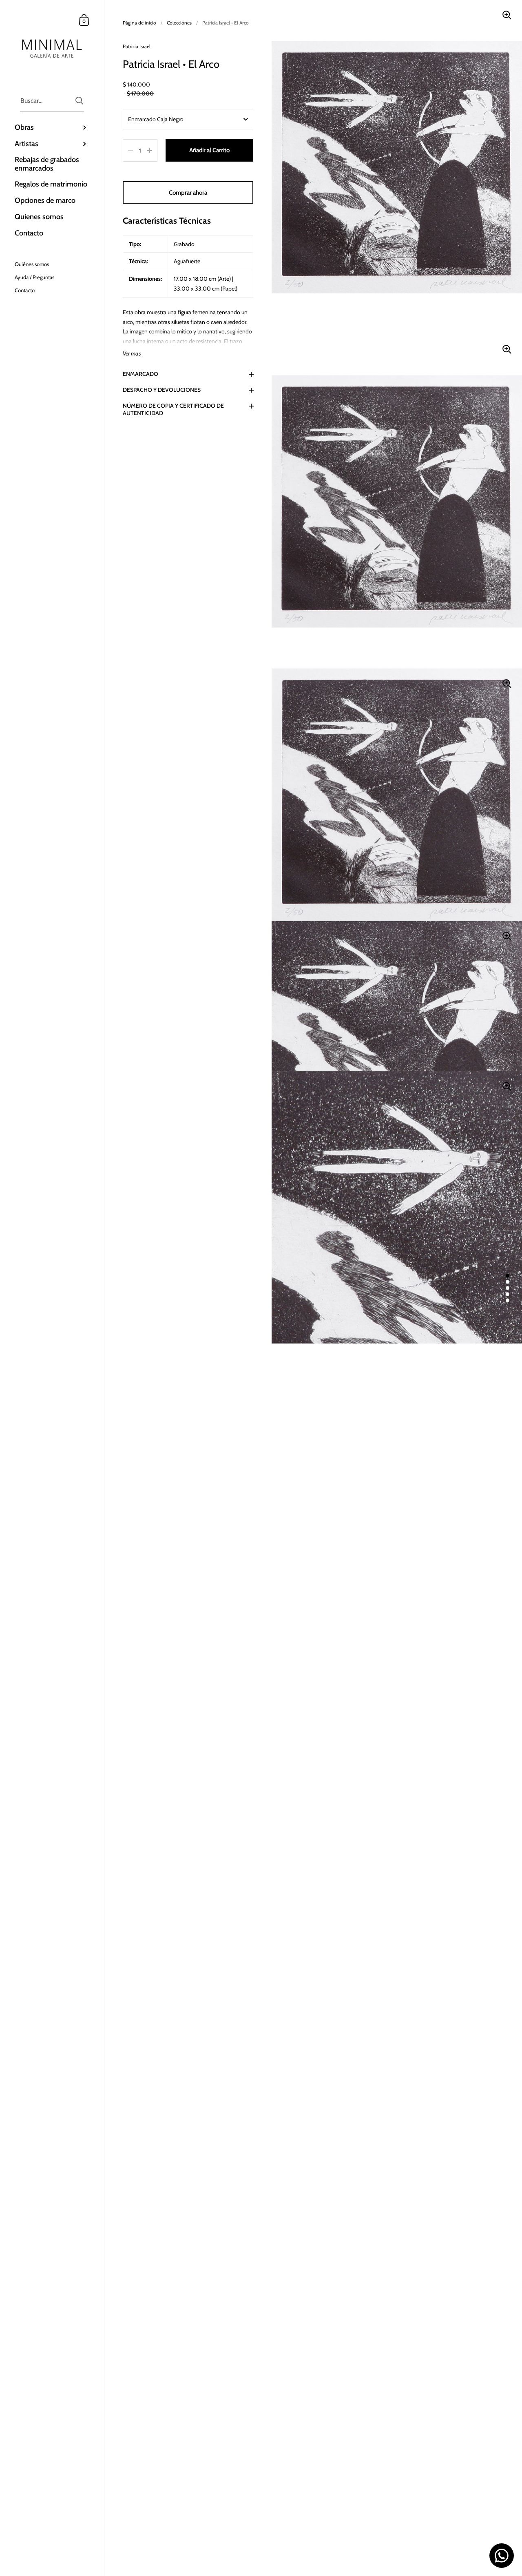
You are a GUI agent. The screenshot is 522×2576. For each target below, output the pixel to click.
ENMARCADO (140, 374)
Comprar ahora (188, 193)
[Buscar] (79, 101)
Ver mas (132, 354)
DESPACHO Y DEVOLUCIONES (162, 390)
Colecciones (179, 23)
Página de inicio (139, 23)
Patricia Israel (137, 46)
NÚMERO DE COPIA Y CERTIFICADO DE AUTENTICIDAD (173, 409)
